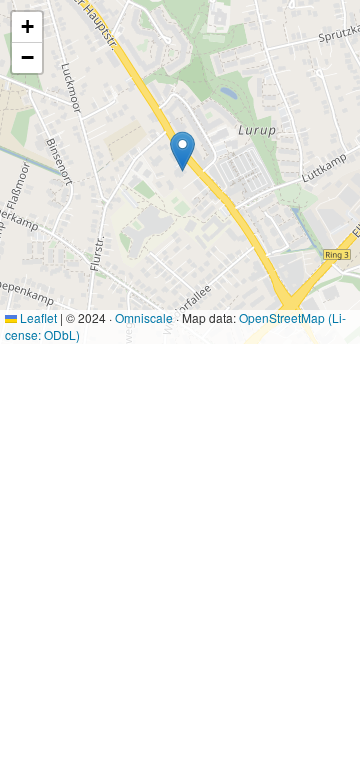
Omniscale (144, 317)
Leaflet (37, 317)
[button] (182, 151)
